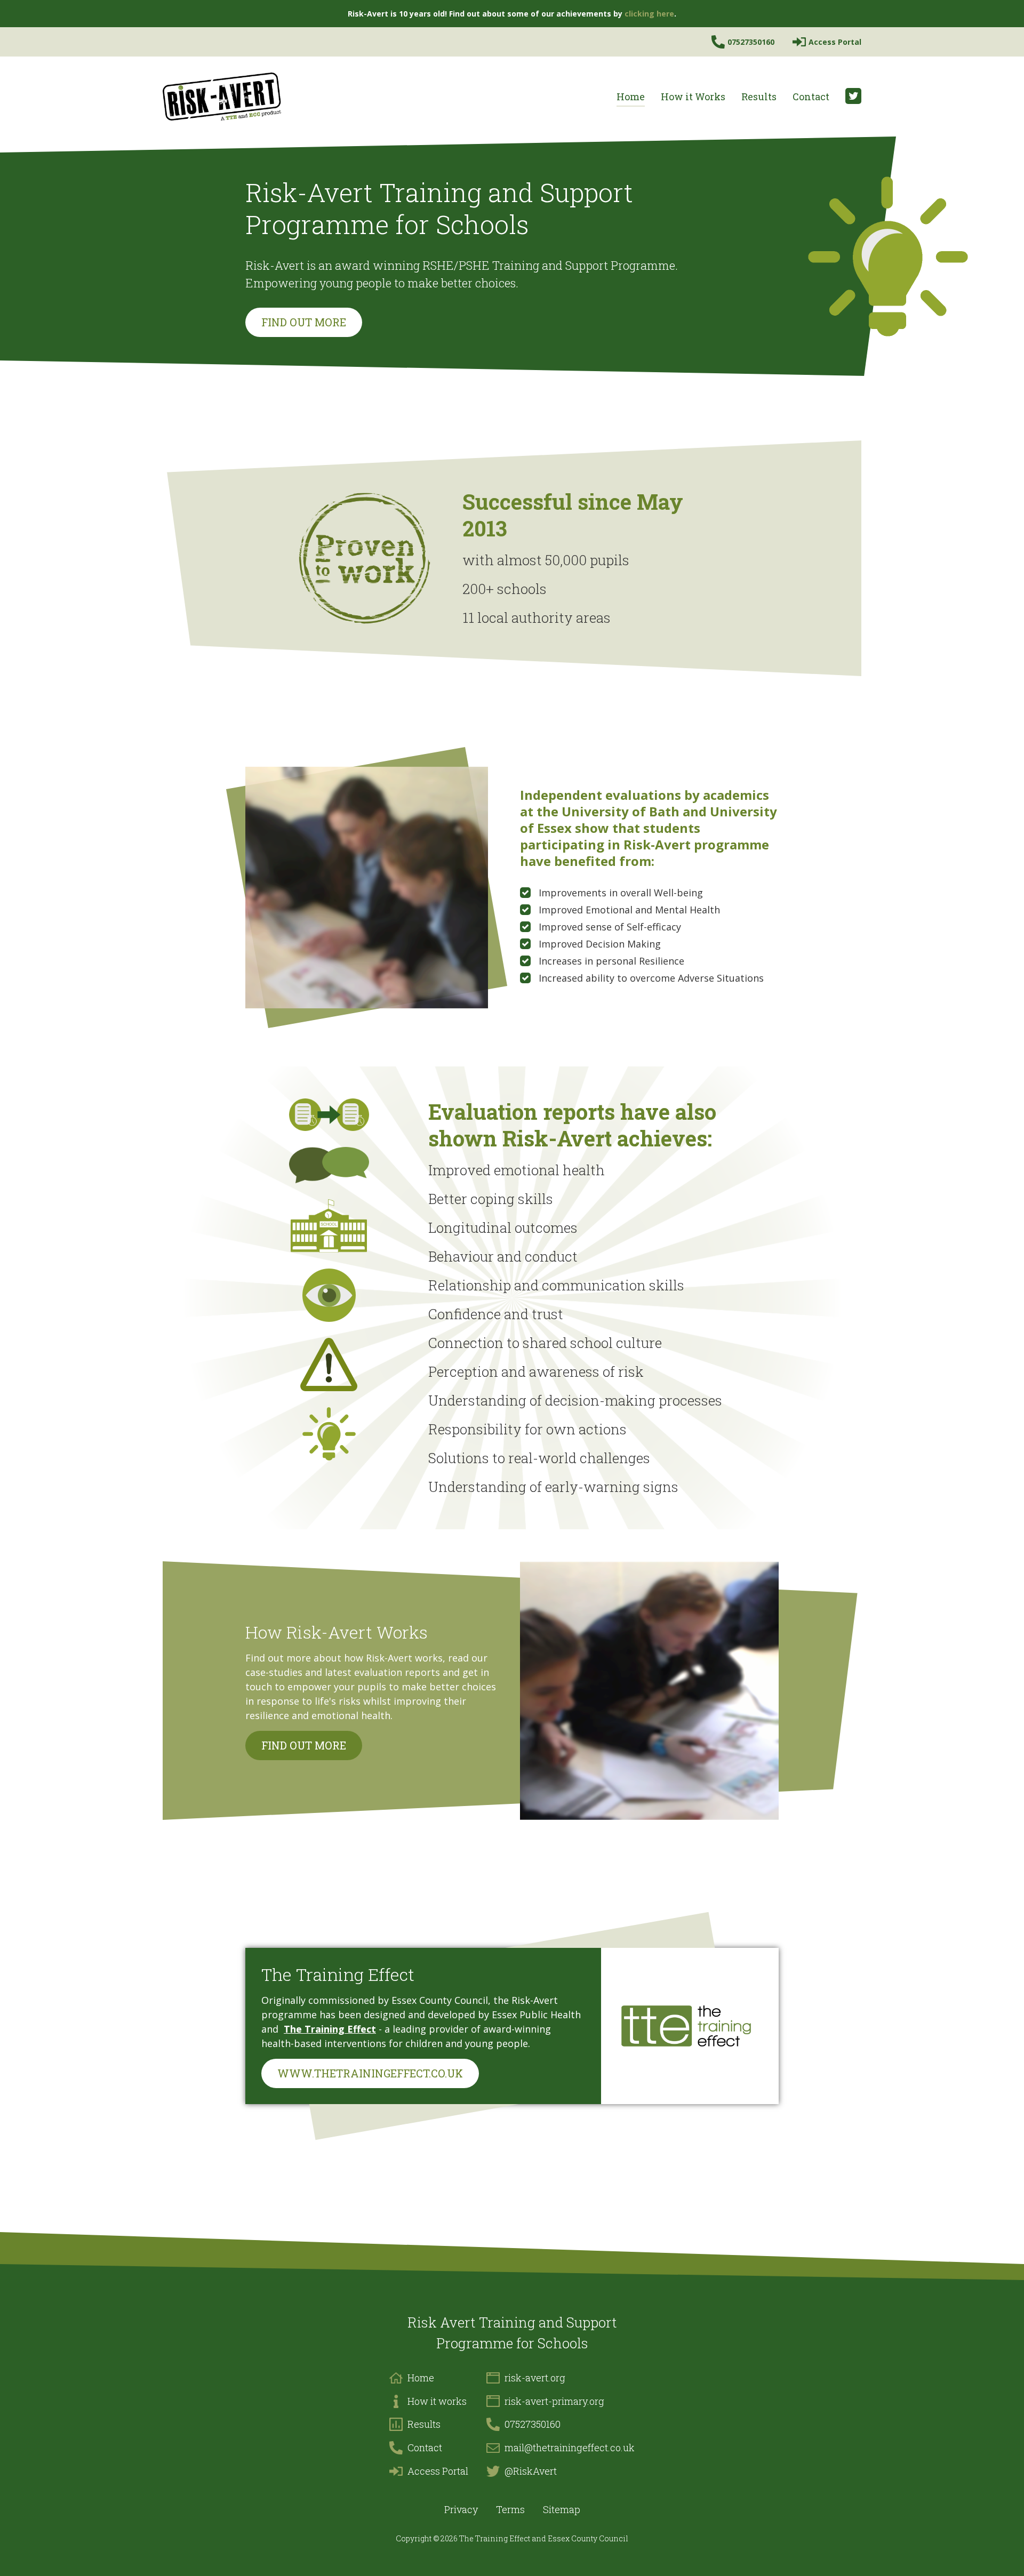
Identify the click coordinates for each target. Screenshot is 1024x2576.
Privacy (461, 2509)
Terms (510, 2509)
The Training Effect (330, 2029)
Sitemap (562, 2509)
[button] (693, 97)
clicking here (649, 14)
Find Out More (304, 1745)
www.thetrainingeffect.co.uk (370, 2073)
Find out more (304, 322)
